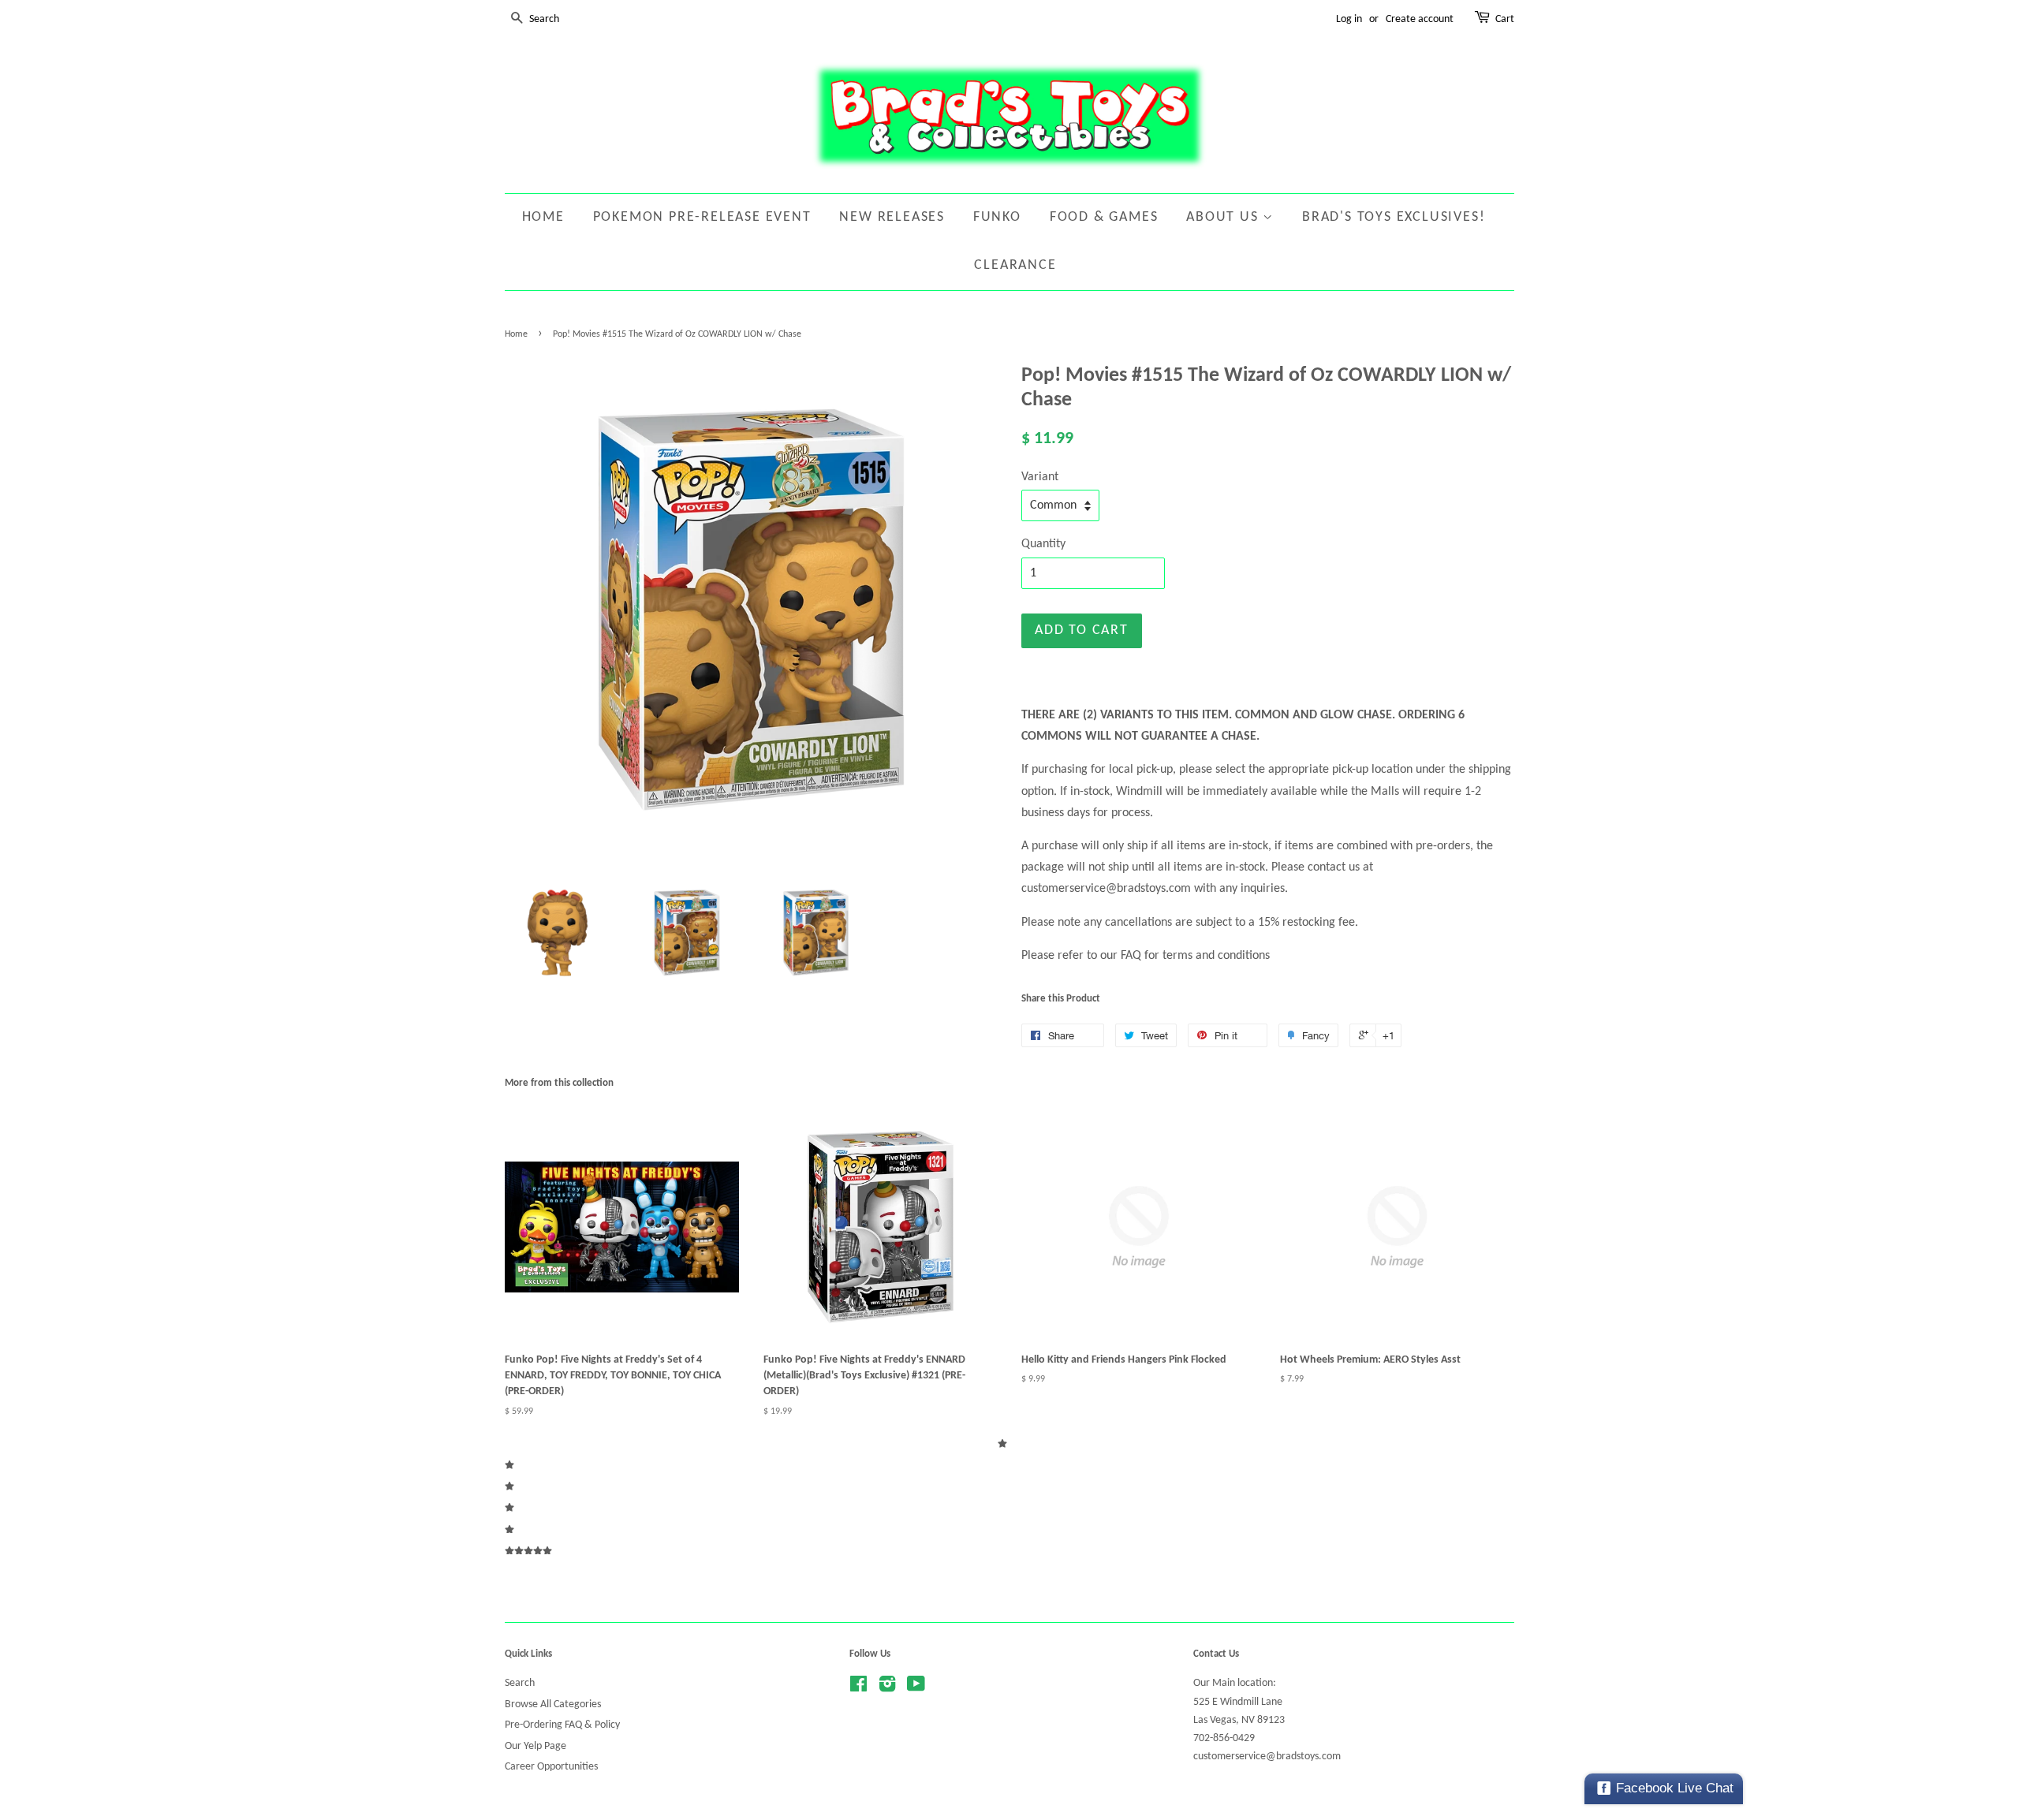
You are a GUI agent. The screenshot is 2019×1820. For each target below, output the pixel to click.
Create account (1420, 19)
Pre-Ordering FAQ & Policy (562, 1725)
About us (1224, 217)
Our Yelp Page (536, 1746)
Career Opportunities (551, 1767)
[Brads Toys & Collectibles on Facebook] (858, 1688)
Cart (1505, 19)
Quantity (1043, 544)
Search (520, 1683)
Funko (997, 217)
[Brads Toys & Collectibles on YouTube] (916, 1688)
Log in (1349, 19)
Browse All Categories (553, 1704)
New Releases (892, 217)
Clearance (1015, 265)
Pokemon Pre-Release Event (702, 217)
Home (543, 217)
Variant (1040, 477)
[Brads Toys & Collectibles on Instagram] (887, 1688)
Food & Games (1104, 217)
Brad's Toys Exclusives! (1394, 217)
